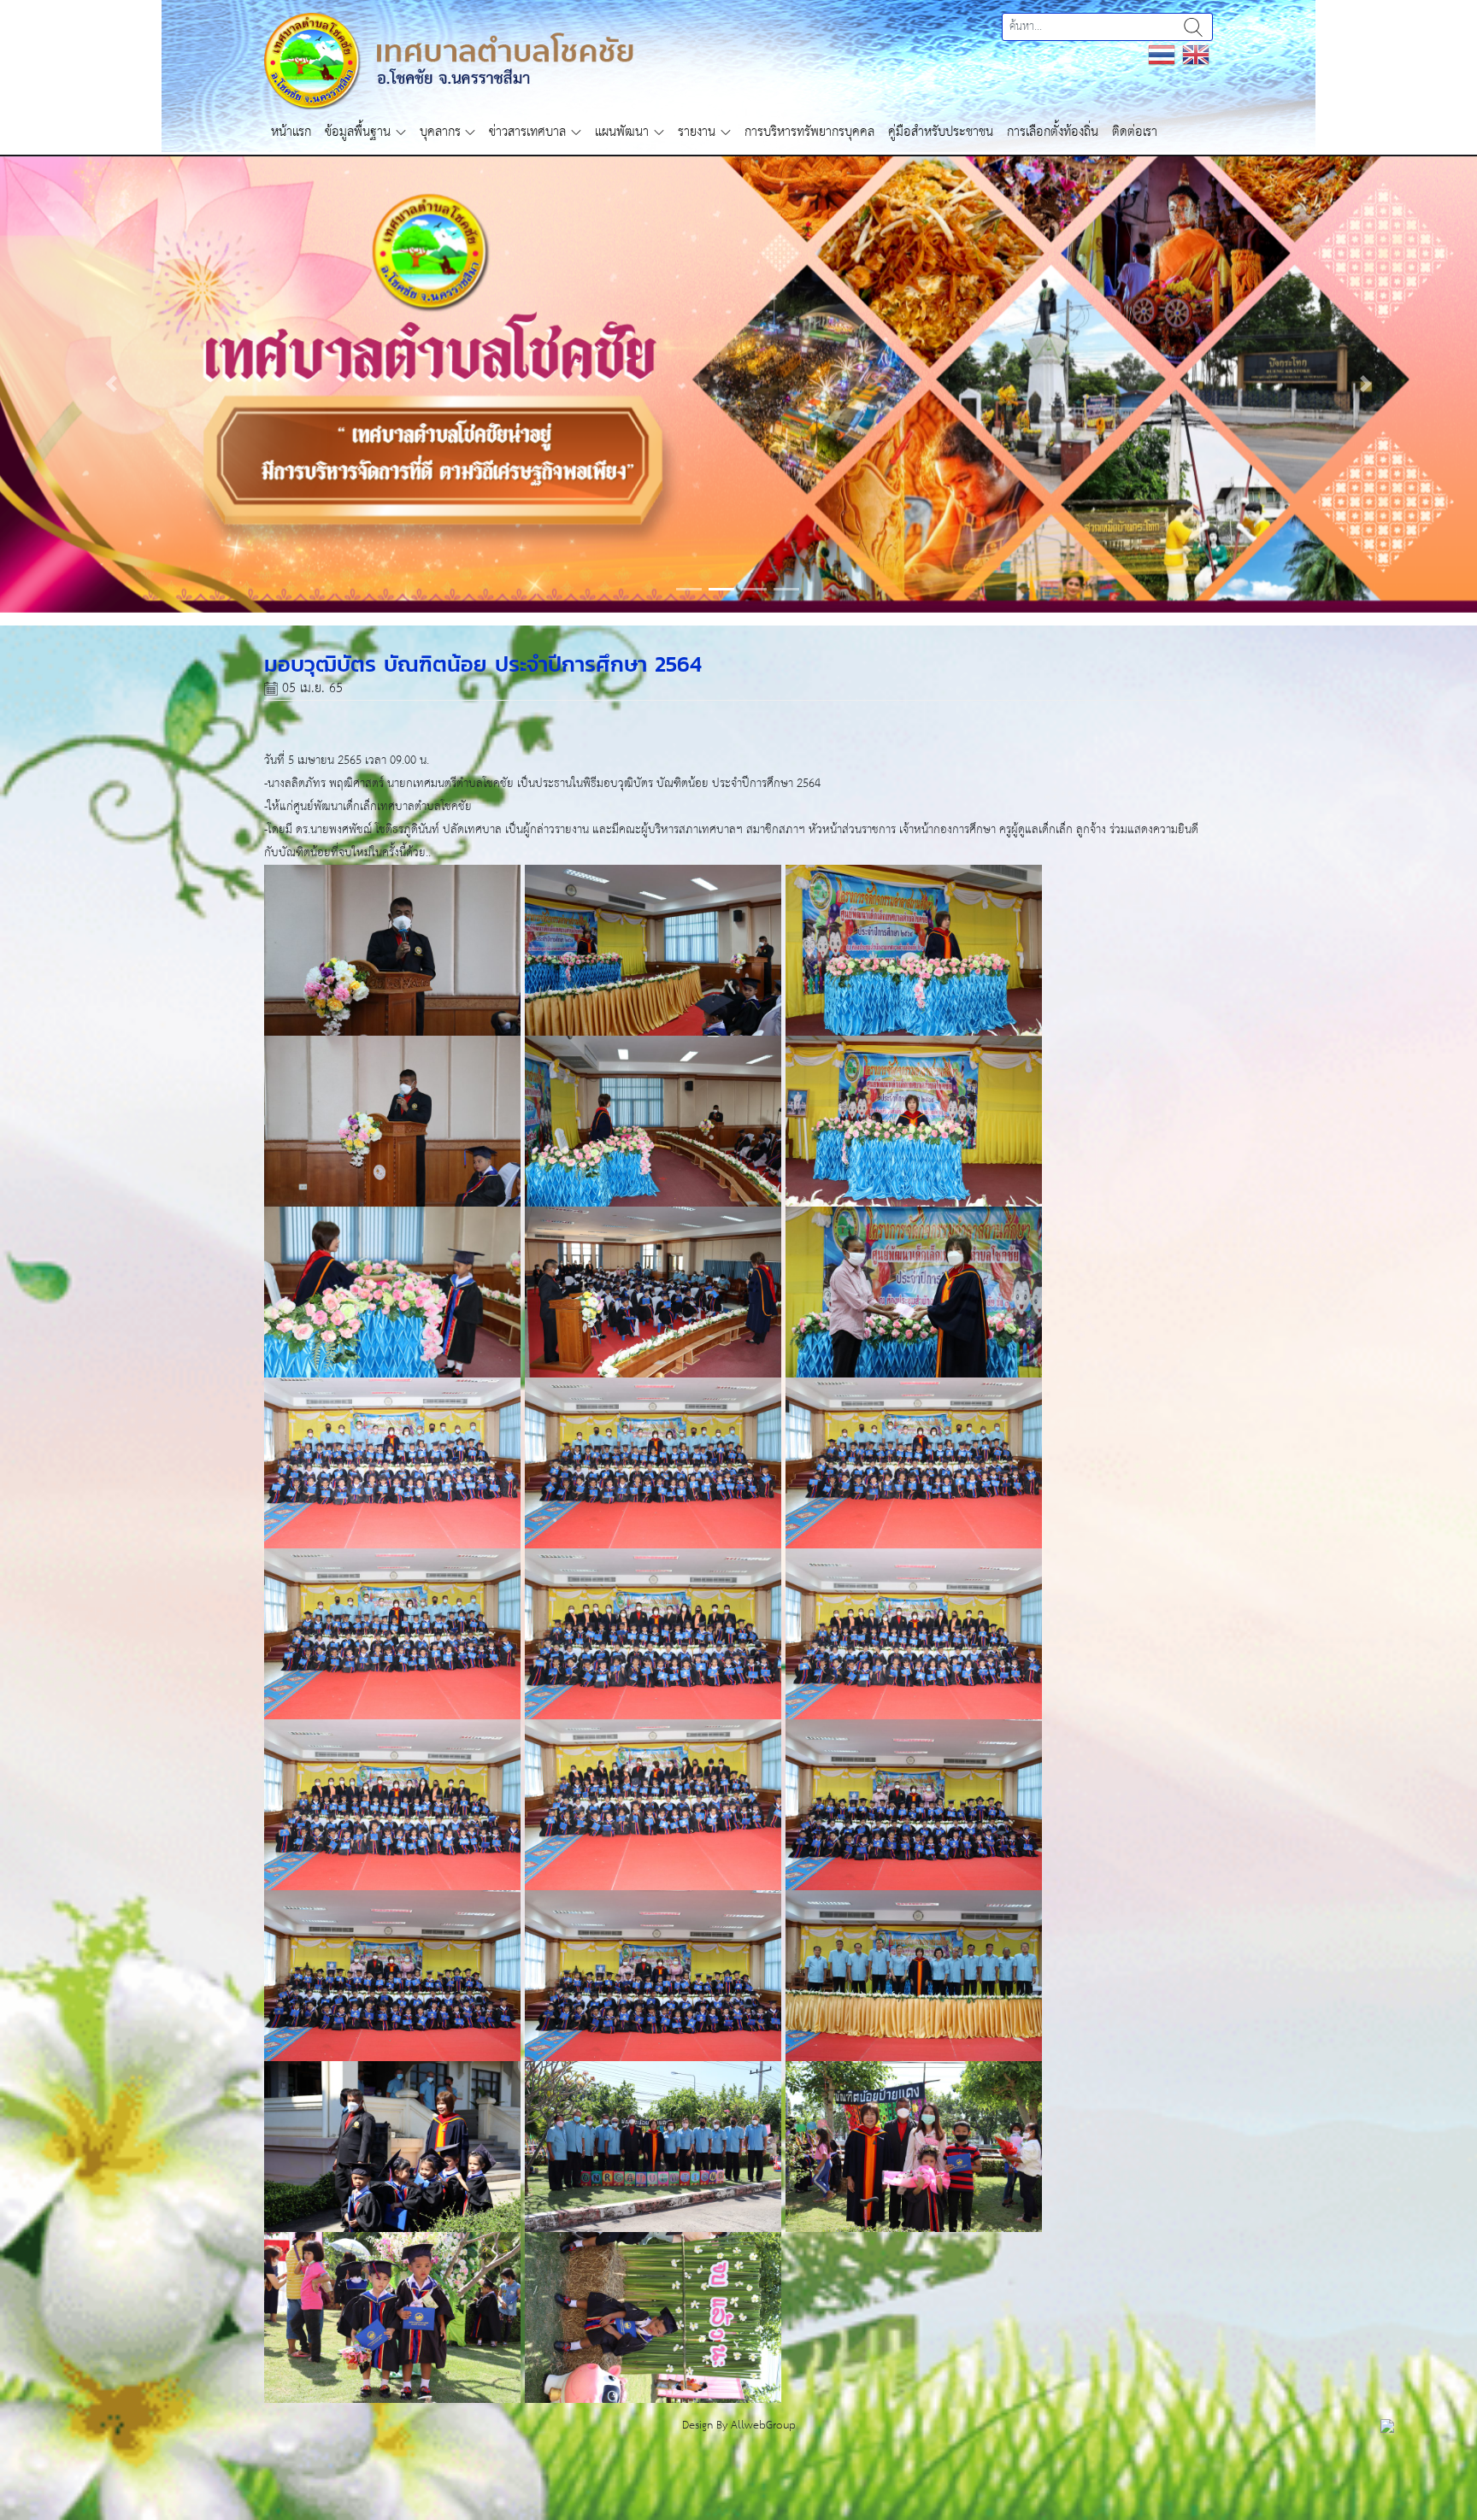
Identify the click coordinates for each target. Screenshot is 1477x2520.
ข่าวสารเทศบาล (527, 132)
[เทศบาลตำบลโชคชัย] (449, 60)
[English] (1196, 54)
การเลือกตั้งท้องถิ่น (1053, 132)
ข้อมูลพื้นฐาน (358, 132)
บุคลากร (440, 132)
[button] (111, 428)
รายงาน (697, 132)
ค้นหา (1193, 27)
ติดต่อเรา (1135, 132)
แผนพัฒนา (622, 132)
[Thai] (1162, 54)
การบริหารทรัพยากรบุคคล (809, 132)
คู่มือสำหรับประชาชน (941, 132)
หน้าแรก (291, 132)
